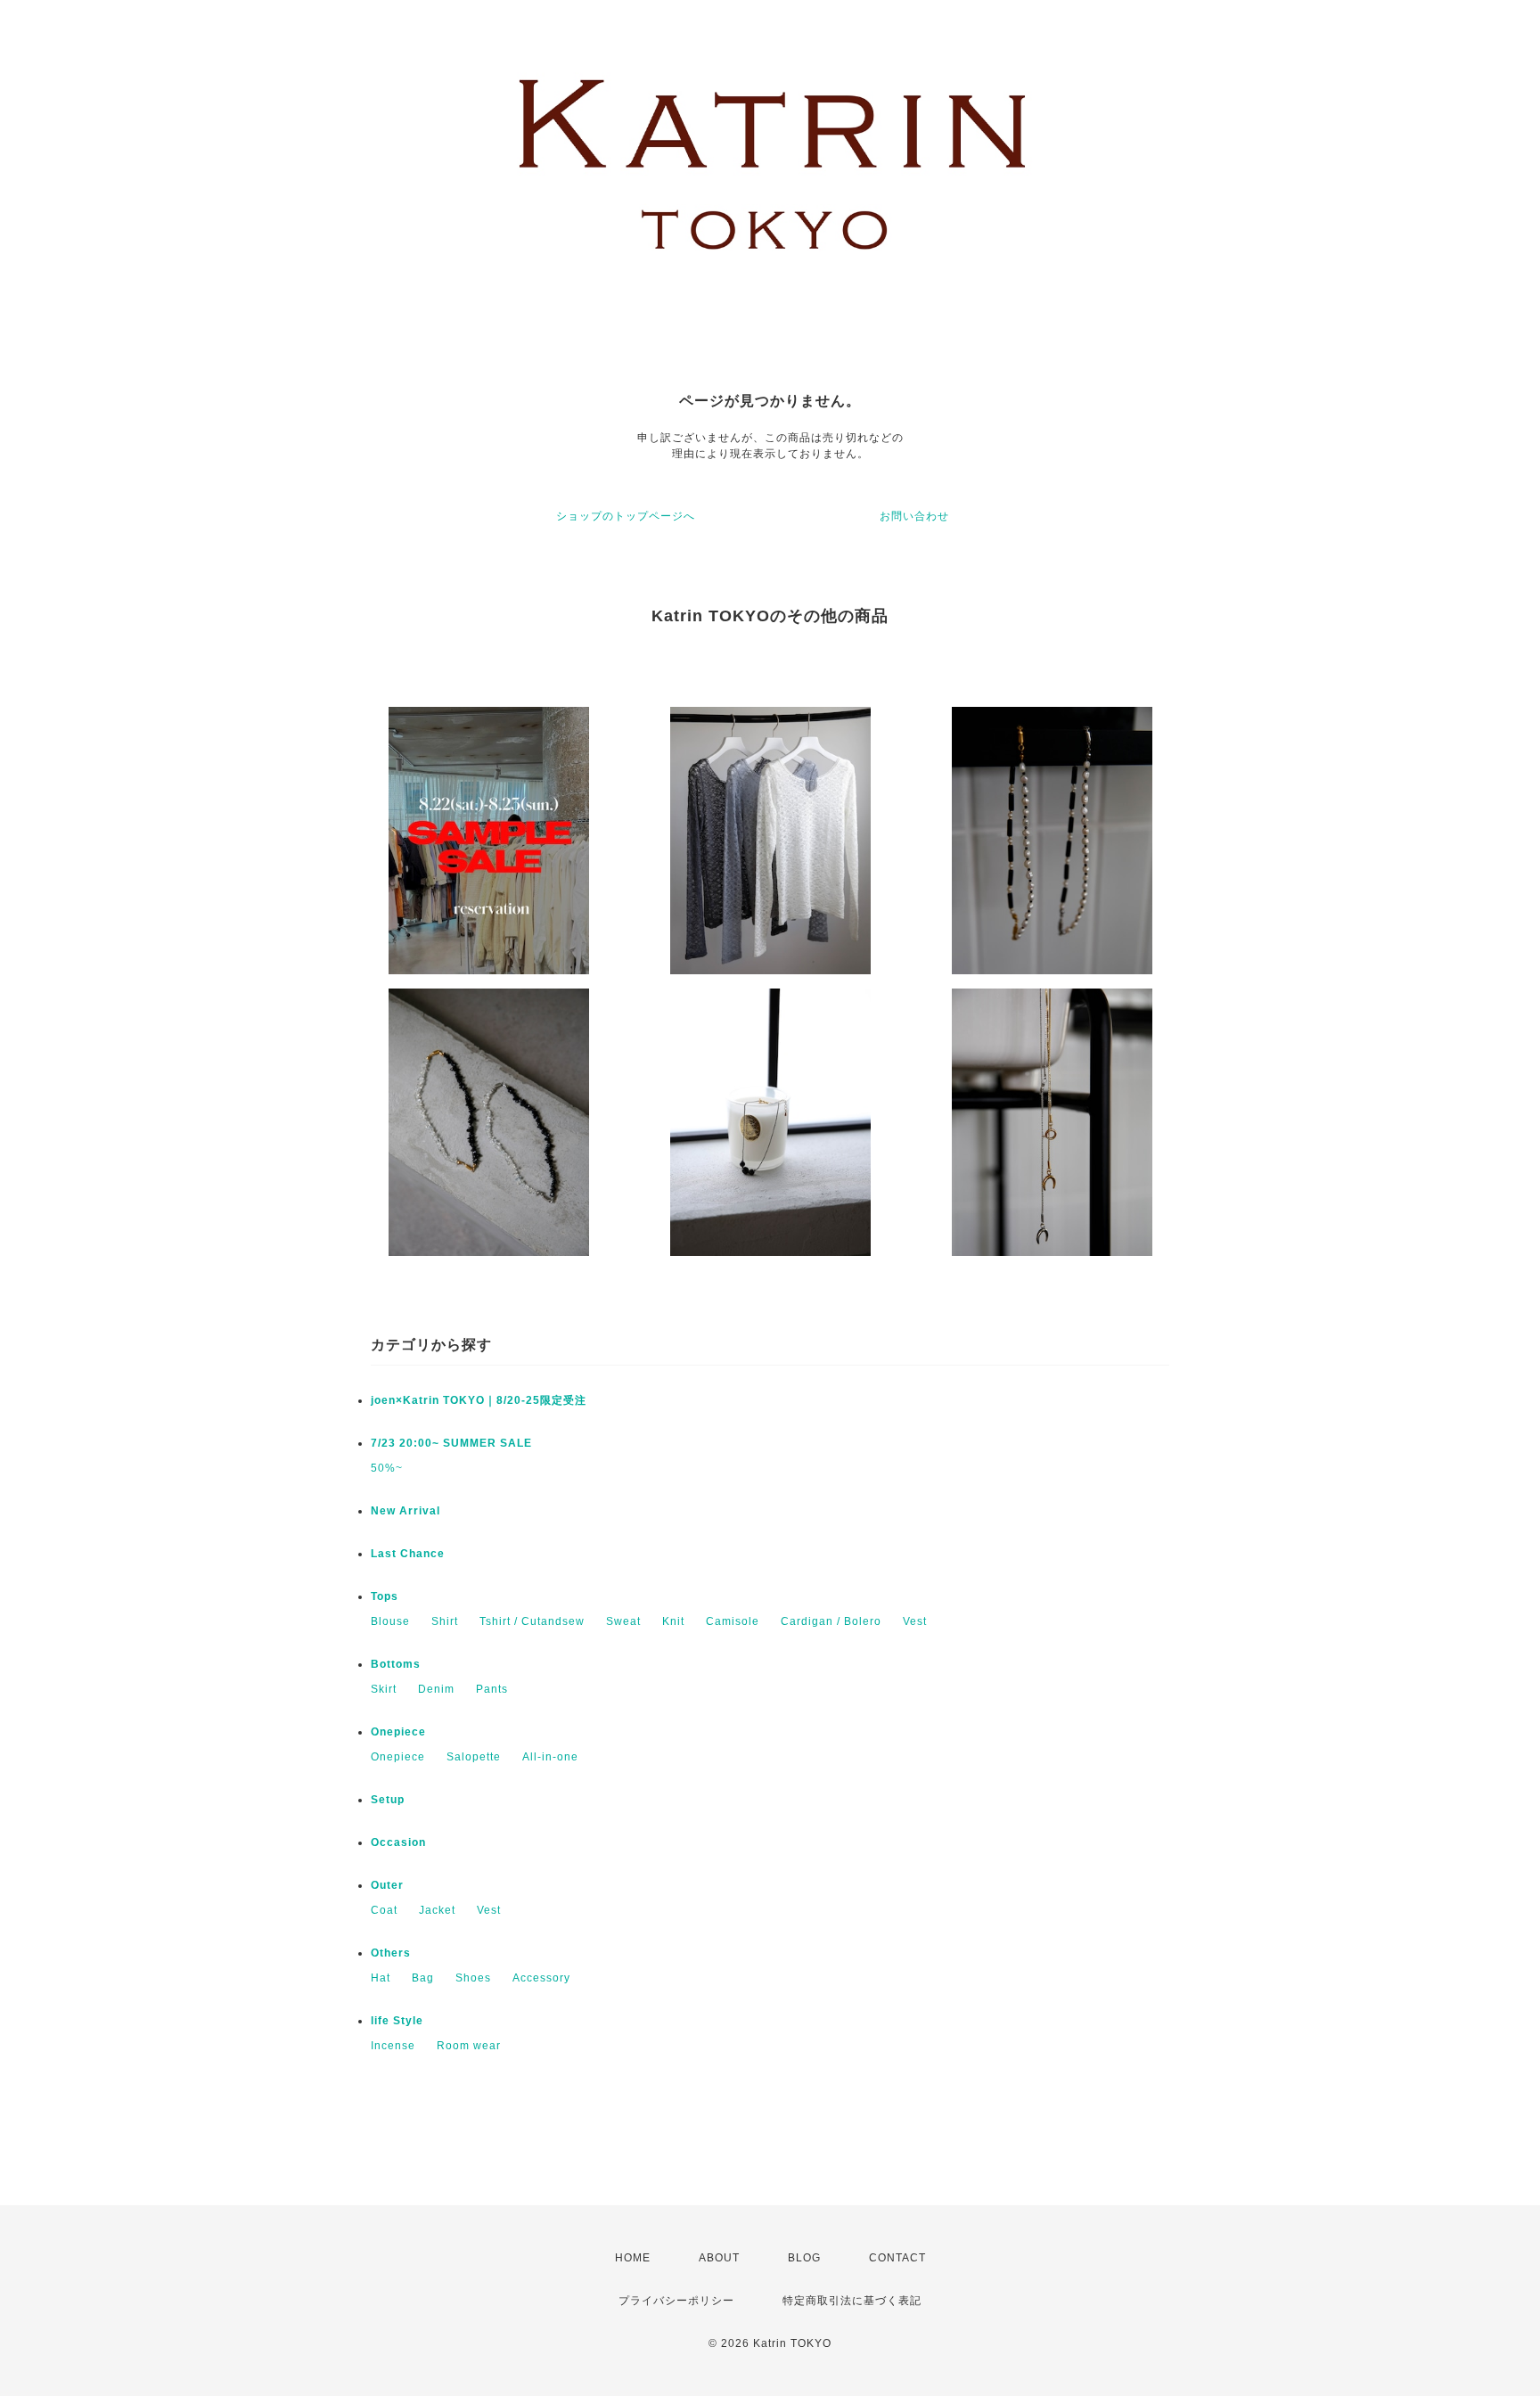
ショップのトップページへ (626, 516)
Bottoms (396, 1664)
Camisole (733, 1621)
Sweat (623, 1621)
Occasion (398, 1842)
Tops (385, 1596)
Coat (384, 1910)
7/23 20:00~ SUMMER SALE (451, 1443)
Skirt (384, 1689)
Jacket (437, 1910)
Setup (388, 1800)
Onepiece (398, 1732)
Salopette (474, 1757)
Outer (387, 1885)
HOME (633, 2258)
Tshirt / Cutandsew (532, 1621)
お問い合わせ (914, 516)
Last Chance (408, 1554)
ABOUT (719, 2258)
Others (391, 1953)
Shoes (473, 1978)
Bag (423, 1978)
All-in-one (550, 1757)
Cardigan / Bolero (831, 1621)
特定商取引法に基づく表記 (852, 2301)
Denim (436, 1689)
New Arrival (405, 1511)
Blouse (390, 1621)
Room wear (469, 2046)
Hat (381, 1978)
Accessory (541, 1978)
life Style (397, 2021)
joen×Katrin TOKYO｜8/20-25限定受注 (479, 1400)
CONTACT (897, 2258)
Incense (393, 2046)
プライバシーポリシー (676, 2301)
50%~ (387, 1468)
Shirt (445, 1621)
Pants (492, 1689)
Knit (673, 1621)
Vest (915, 1621)
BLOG (804, 2258)
